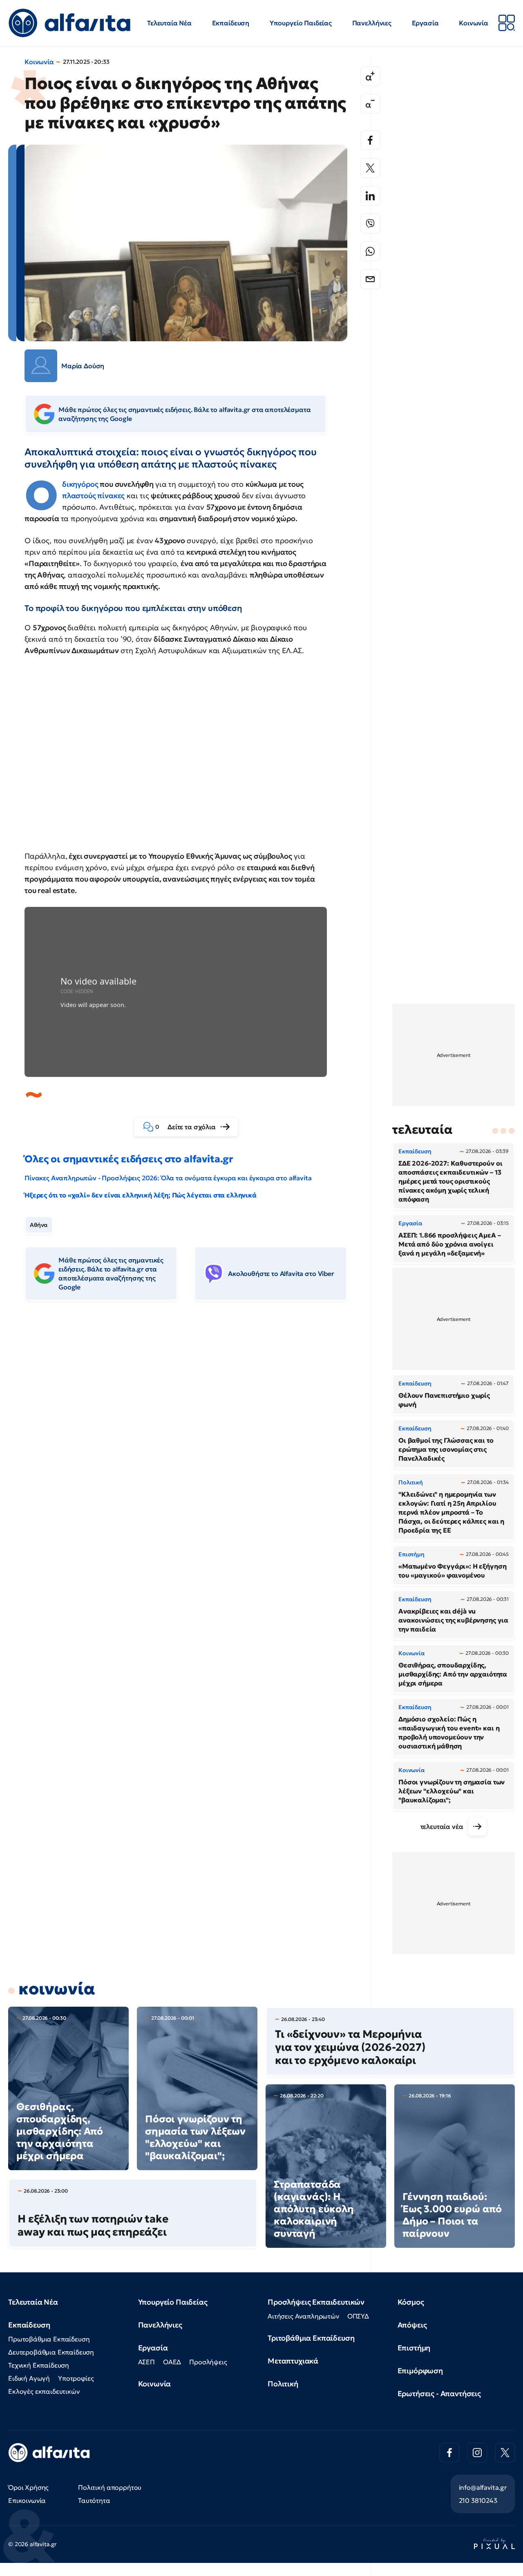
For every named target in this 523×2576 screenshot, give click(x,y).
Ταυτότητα (94, 2500)
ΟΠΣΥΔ (358, 2316)
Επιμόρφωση (420, 2371)
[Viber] (370, 224)
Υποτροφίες (76, 2378)
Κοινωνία (474, 23)
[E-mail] (370, 279)
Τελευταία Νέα (169, 23)
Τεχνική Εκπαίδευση (39, 2365)
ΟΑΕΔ (172, 2362)
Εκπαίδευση (231, 23)
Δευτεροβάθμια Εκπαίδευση (51, 2352)
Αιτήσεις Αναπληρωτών (303, 2316)
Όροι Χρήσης (28, 2487)
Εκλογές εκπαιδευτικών (44, 2391)
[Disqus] (192, 1432)
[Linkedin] (370, 196)
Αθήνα (39, 1225)
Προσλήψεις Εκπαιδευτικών (316, 2302)
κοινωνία (57, 1989)
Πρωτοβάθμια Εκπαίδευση (49, 2339)
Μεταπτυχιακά (293, 2361)
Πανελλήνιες (372, 23)
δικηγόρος (80, 484)
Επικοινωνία (27, 2500)
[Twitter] (370, 168)
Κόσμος (411, 2302)
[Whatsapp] (370, 251)
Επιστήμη (414, 2348)
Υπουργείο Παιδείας (301, 23)
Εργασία (425, 23)
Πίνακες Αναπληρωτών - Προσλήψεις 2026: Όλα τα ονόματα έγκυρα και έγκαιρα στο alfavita (168, 1178)
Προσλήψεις (208, 2362)
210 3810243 (478, 2500)
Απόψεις (412, 2325)
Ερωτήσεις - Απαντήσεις (439, 2394)
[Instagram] (477, 2453)
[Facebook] (370, 140)
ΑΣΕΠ (146, 2362)
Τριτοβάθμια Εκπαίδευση (311, 2338)
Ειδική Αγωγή (29, 2378)
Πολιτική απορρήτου (110, 2487)
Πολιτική (283, 2384)
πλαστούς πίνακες (93, 496)
